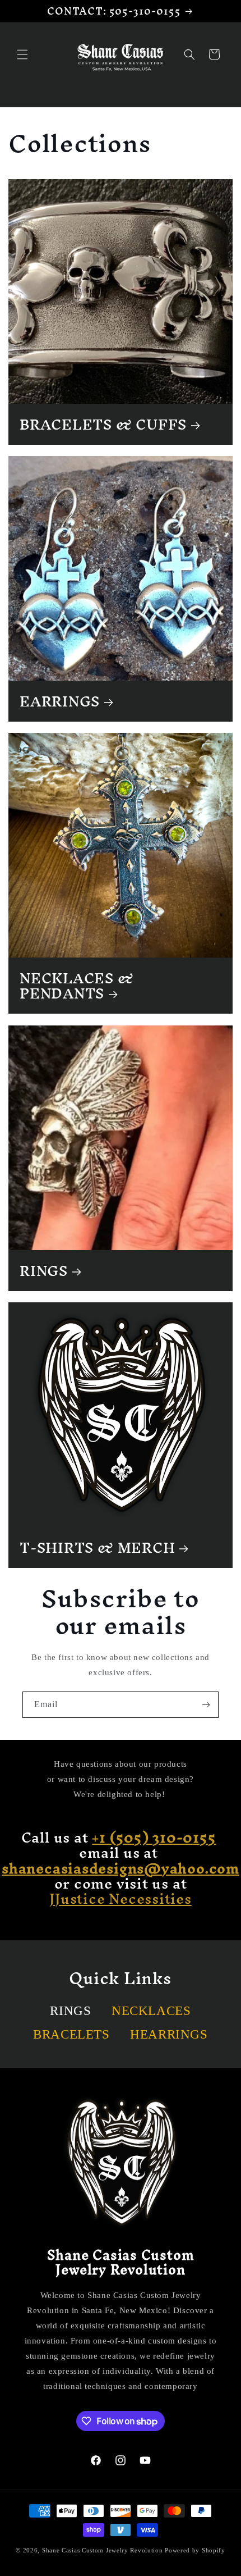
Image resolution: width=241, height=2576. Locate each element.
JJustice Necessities (121, 1898)
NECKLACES (151, 2011)
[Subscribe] (206, 1705)
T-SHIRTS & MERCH (97, 1547)
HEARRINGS (169, 2034)
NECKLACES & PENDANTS (77, 986)
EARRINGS (60, 701)
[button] (22, 54)
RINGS (44, 1271)
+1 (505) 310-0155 (154, 1837)
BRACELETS (71, 2034)
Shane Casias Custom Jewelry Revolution (103, 2550)
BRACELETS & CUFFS (103, 424)
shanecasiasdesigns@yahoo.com (121, 1868)
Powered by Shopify (195, 2550)
